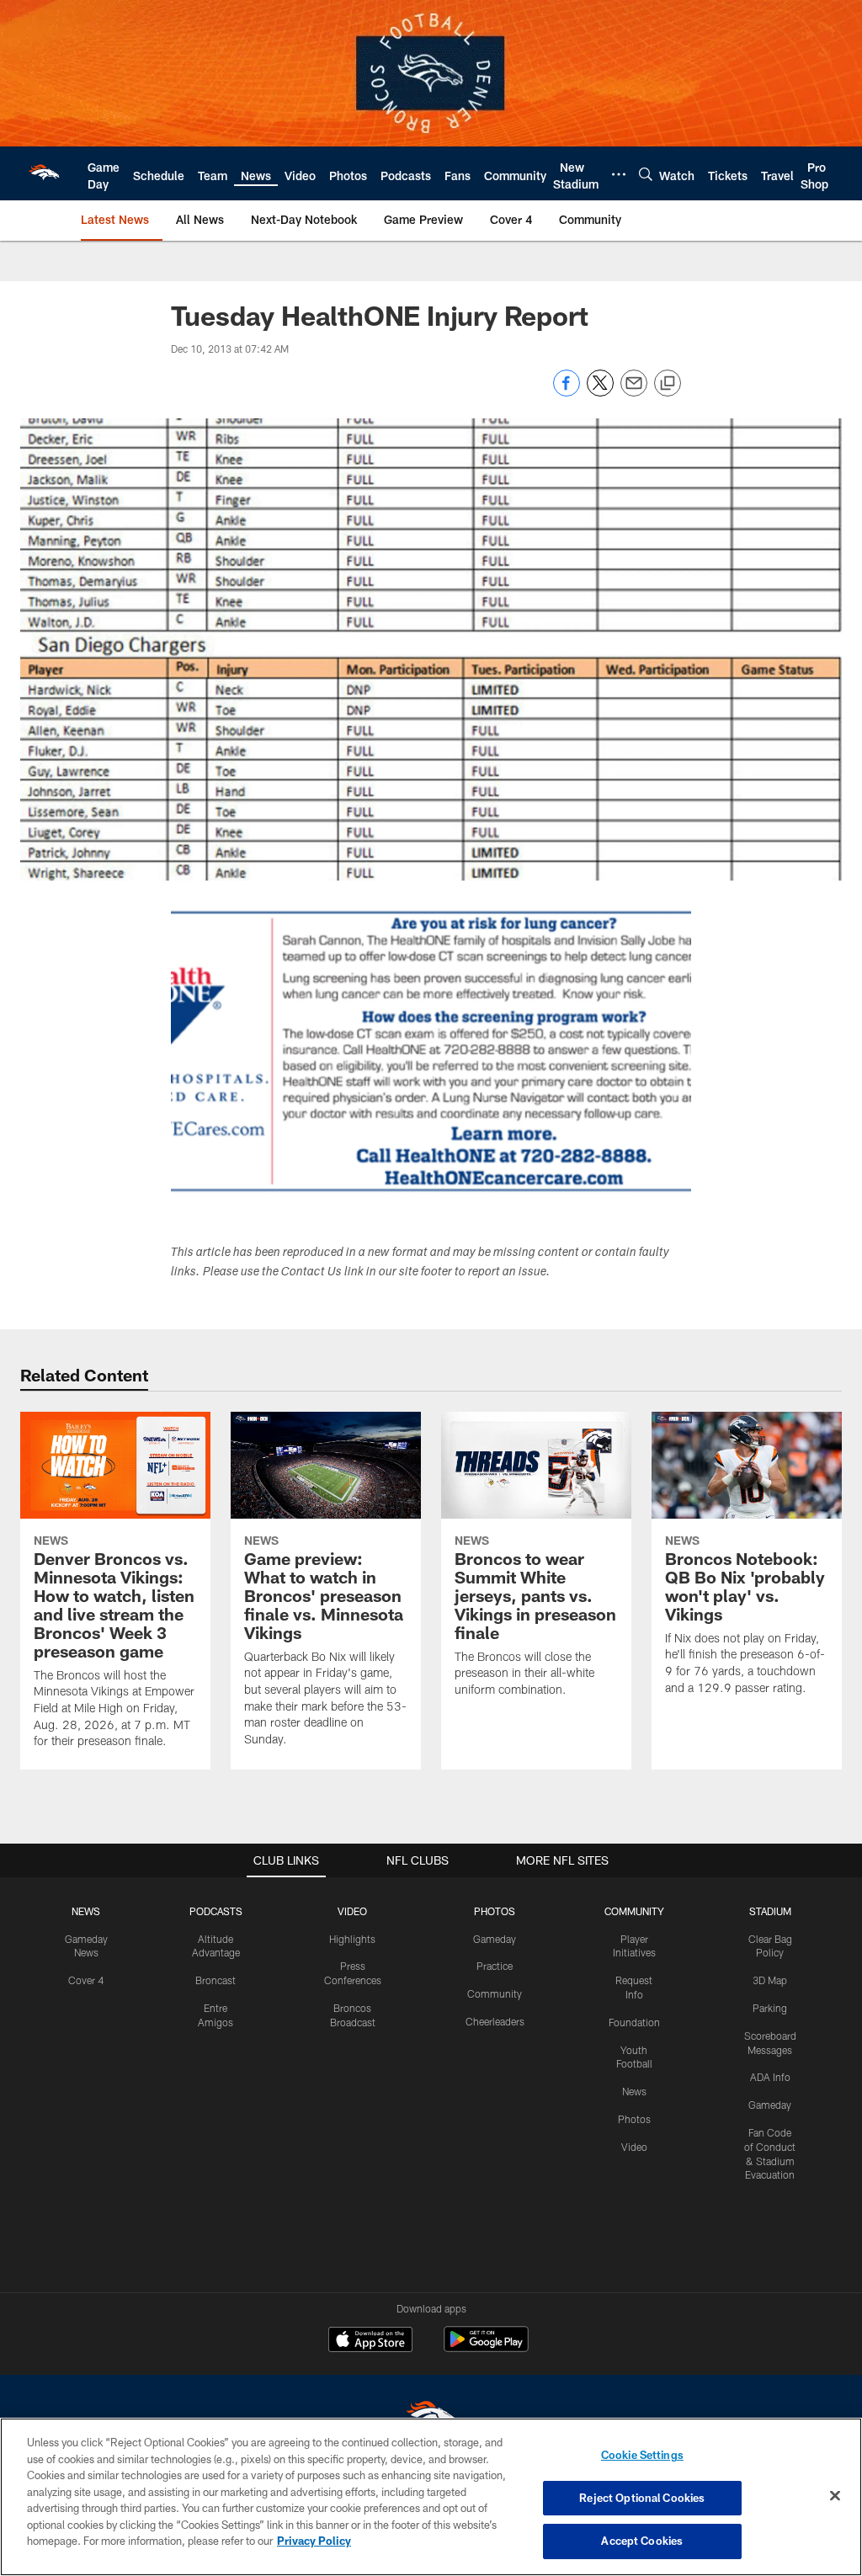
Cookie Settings (642, 2455)
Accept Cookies (642, 2541)
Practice (495, 1966)
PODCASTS (216, 1911)
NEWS (86, 1911)
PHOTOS (495, 1911)
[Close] (835, 2496)
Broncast (215, 1980)
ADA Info (770, 2077)
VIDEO (352, 1911)
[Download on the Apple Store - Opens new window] (370, 2341)
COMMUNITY (634, 1911)
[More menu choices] (619, 174)
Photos (634, 2119)
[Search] (646, 174)
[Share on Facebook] (567, 392)
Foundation (634, 2022)
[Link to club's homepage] (44, 173)
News (634, 2091)
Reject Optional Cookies (642, 2498)
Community (495, 1993)
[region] (431, 2497)
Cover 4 (86, 1980)
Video (634, 2147)
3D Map (770, 1980)
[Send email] (634, 392)
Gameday (495, 1939)
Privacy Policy (314, 2541)
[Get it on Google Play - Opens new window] (486, 2347)
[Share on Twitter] (600, 392)
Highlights (352, 1939)
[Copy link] (668, 384)
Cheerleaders (495, 2021)
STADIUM (770, 1911)
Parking (770, 2008)
